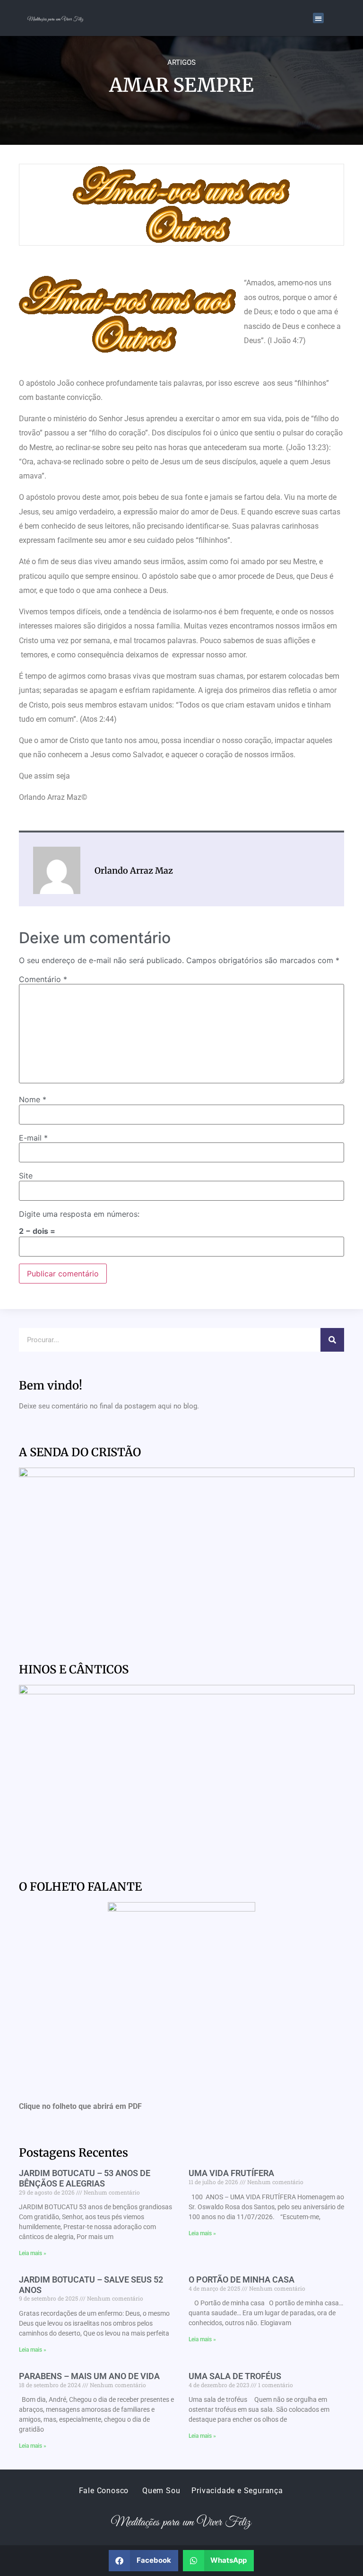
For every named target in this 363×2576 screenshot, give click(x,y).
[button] (318, 18)
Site (26, 1176)
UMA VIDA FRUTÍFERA (231, 2173)
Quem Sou (161, 2491)
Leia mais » (33, 2253)
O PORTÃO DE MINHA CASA (242, 2279)
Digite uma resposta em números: (79, 1214)
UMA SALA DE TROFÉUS (235, 2376)
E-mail (33, 1138)
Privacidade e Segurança (237, 2491)
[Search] (332, 1340)
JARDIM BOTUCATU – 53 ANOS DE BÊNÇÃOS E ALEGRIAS (85, 2178)
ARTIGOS (181, 62)
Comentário (43, 979)
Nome (33, 1099)
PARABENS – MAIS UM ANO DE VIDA (89, 2376)
